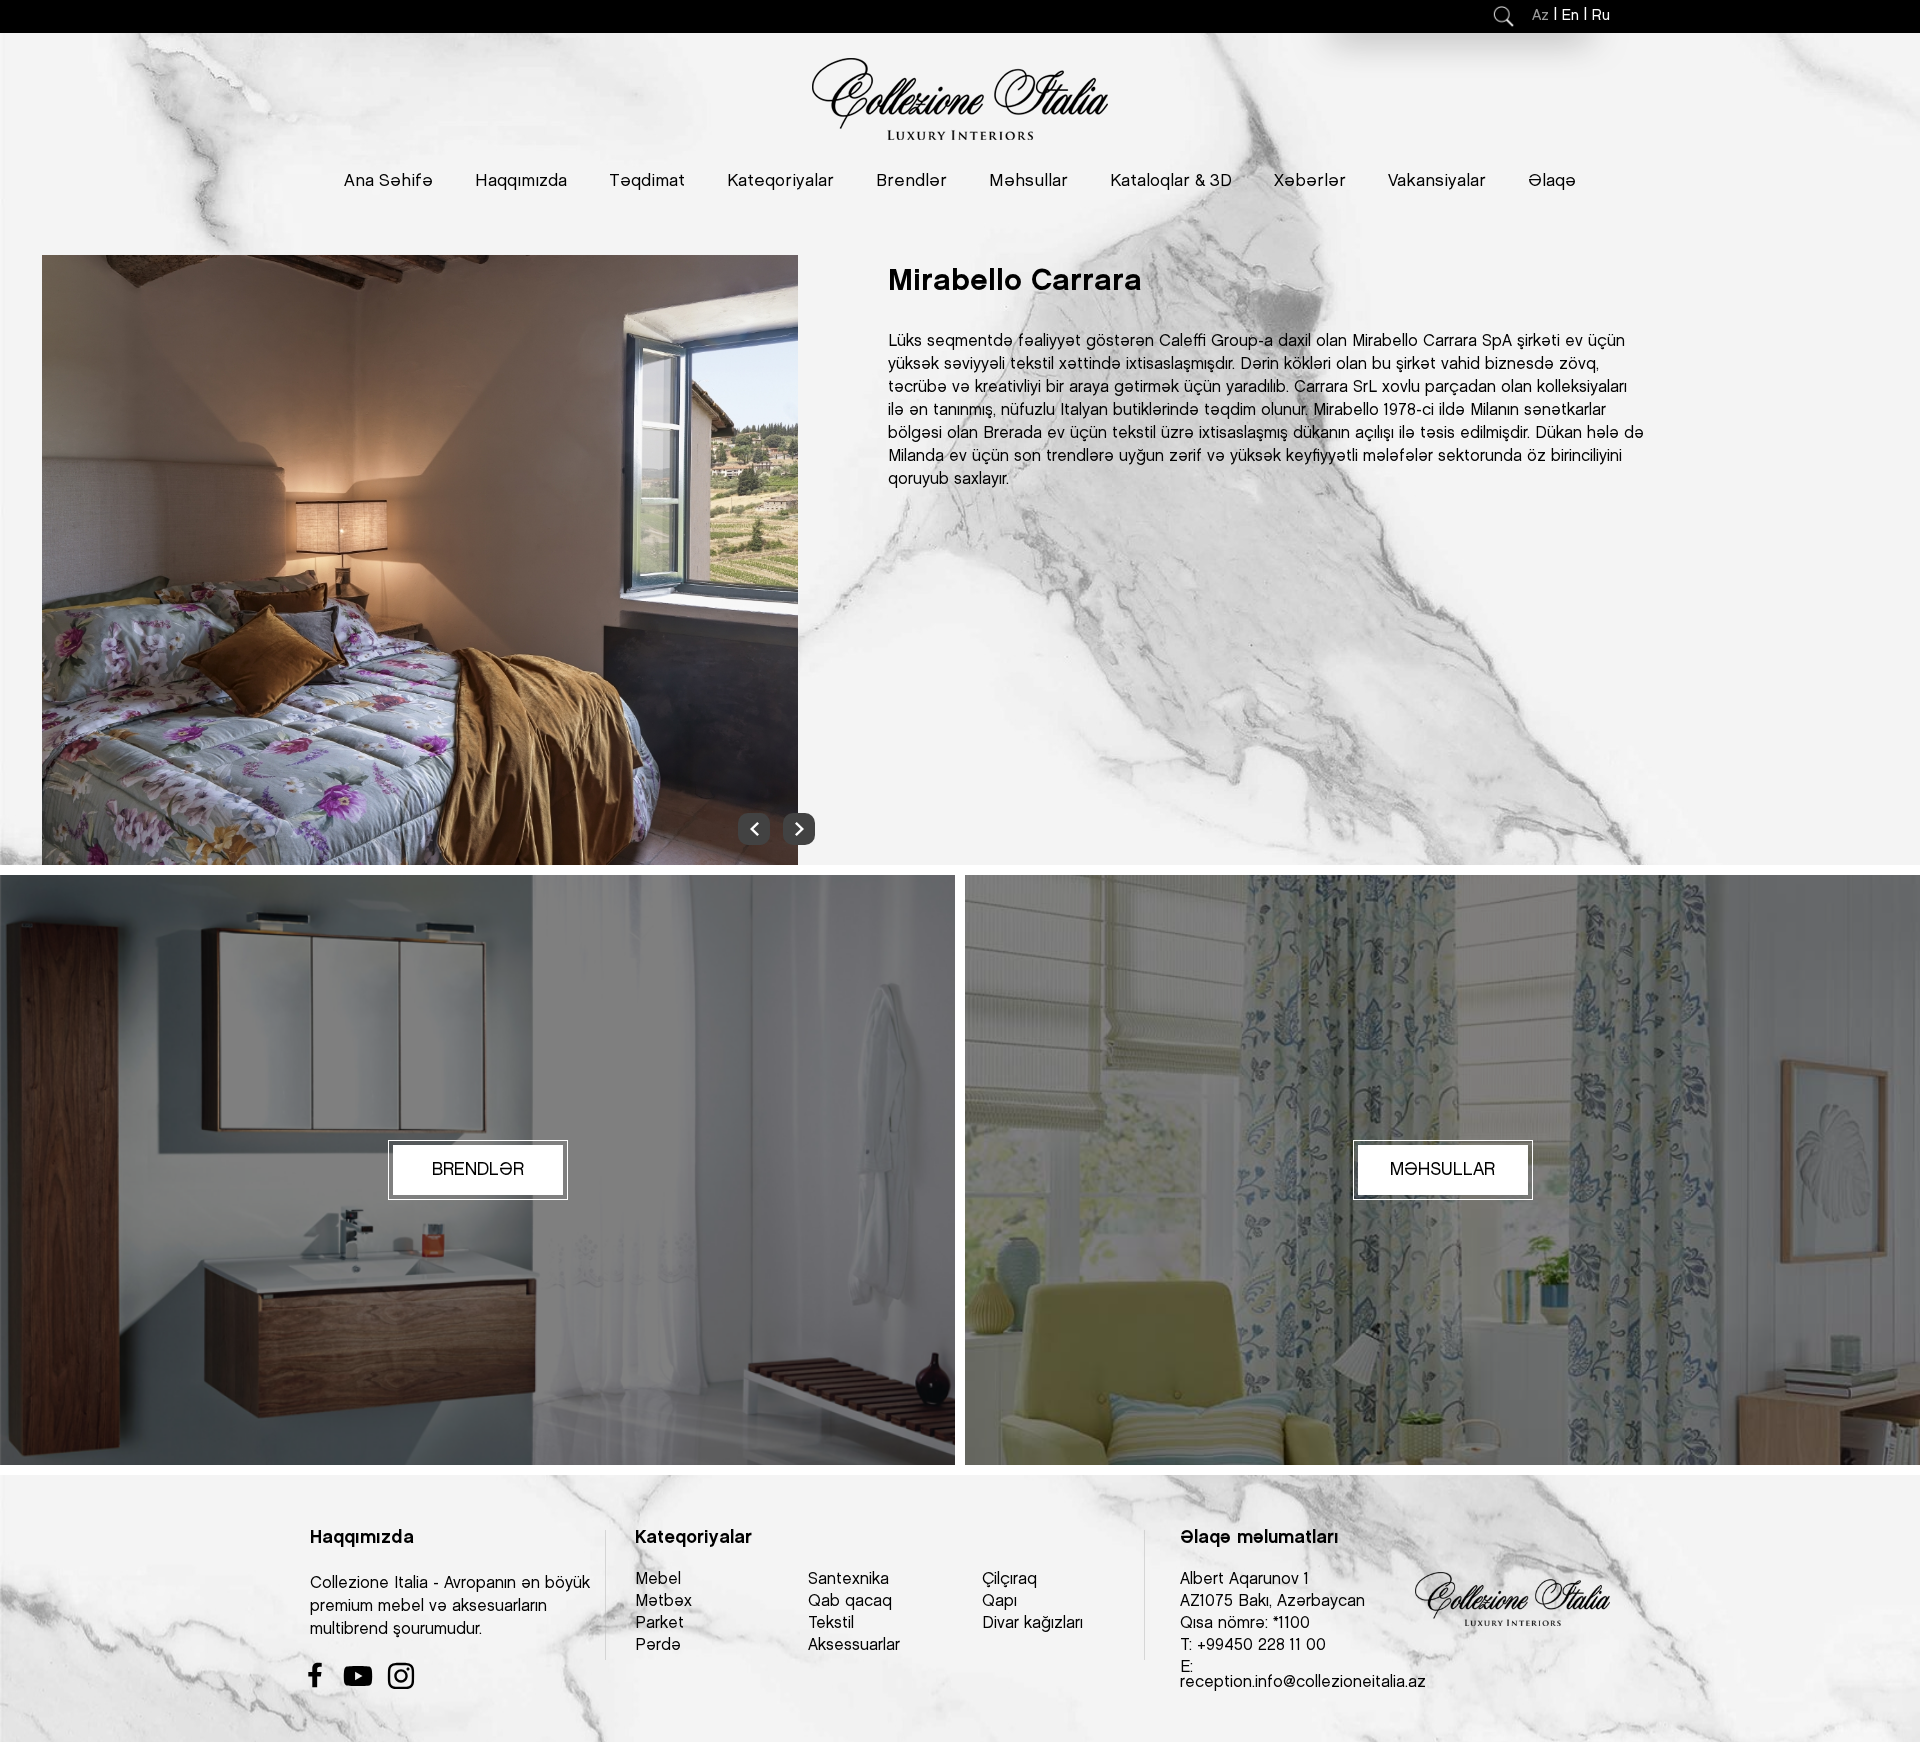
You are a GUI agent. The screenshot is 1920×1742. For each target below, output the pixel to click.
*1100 (1291, 1623)
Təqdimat (647, 181)
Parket (659, 1623)
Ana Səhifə (388, 181)
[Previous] (754, 829)
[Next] (799, 829)
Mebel (658, 1579)
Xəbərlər (1310, 181)
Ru (1601, 16)
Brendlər (911, 181)
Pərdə (658, 1645)
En (1570, 16)
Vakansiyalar (1437, 181)
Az (1540, 16)
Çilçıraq (1009, 1579)
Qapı (999, 1601)
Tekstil (831, 1623)
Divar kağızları (1032, 1623)
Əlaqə (1552, 181)
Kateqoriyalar (780, 181)
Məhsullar (1028, 181)
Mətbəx (663, 1601)
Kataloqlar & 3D (1171, 181)
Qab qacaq (850, 1601)
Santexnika (848, 1579)
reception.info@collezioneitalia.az (1303, 1682)
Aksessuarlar (854, 1645)
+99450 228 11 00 (1261, 1645)
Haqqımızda (521, 181)
